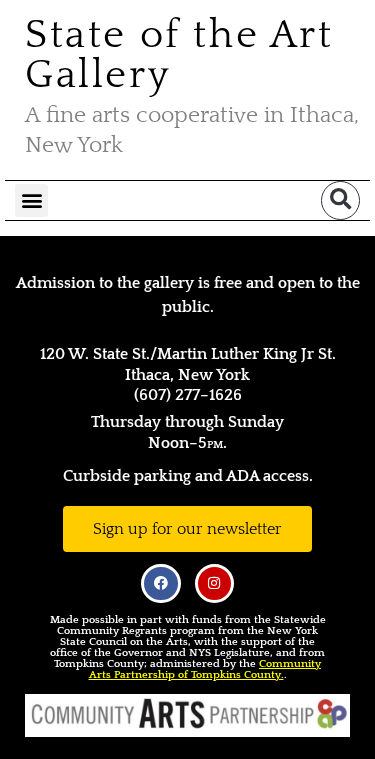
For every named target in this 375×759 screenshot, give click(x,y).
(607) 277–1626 (188, 395)
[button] (31, 200)
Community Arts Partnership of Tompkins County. (205, 669)
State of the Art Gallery (179, 55)
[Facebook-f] (160, 583)
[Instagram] (214, 583)
